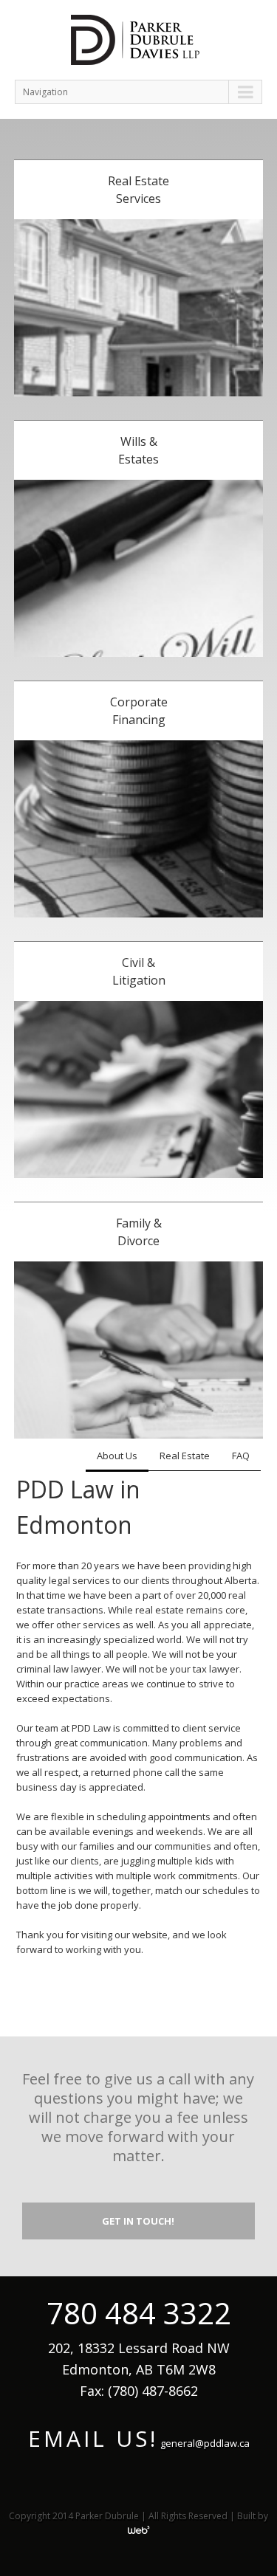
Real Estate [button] (185, 1456)
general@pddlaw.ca (205, 2443)
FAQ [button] (241, 1456)
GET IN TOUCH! (138, 2221)
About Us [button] (117, 1456)
